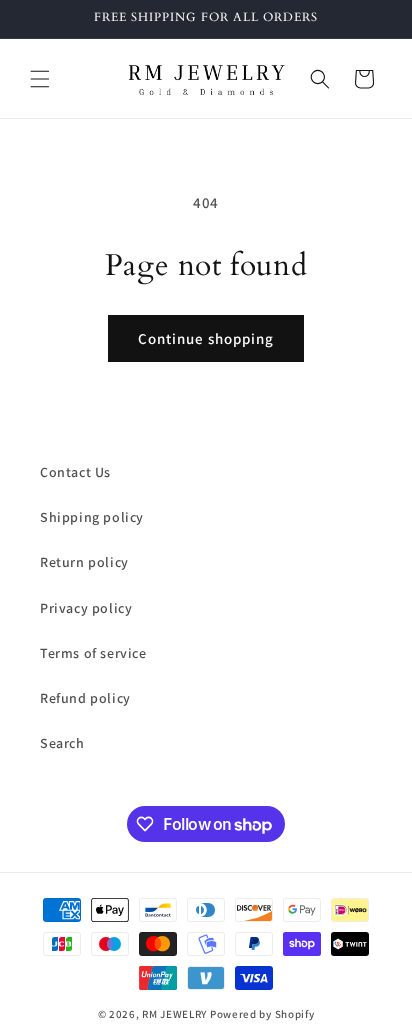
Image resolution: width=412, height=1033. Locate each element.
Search (62, 743)
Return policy (84, 562)
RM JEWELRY (176, 1014)
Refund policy (85, 698)
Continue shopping (206, 338)
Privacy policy (86, 608)
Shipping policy (92, 517)
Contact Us (75, 472)
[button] (40, 79)
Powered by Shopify (262, 1014)
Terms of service (93, 653)
